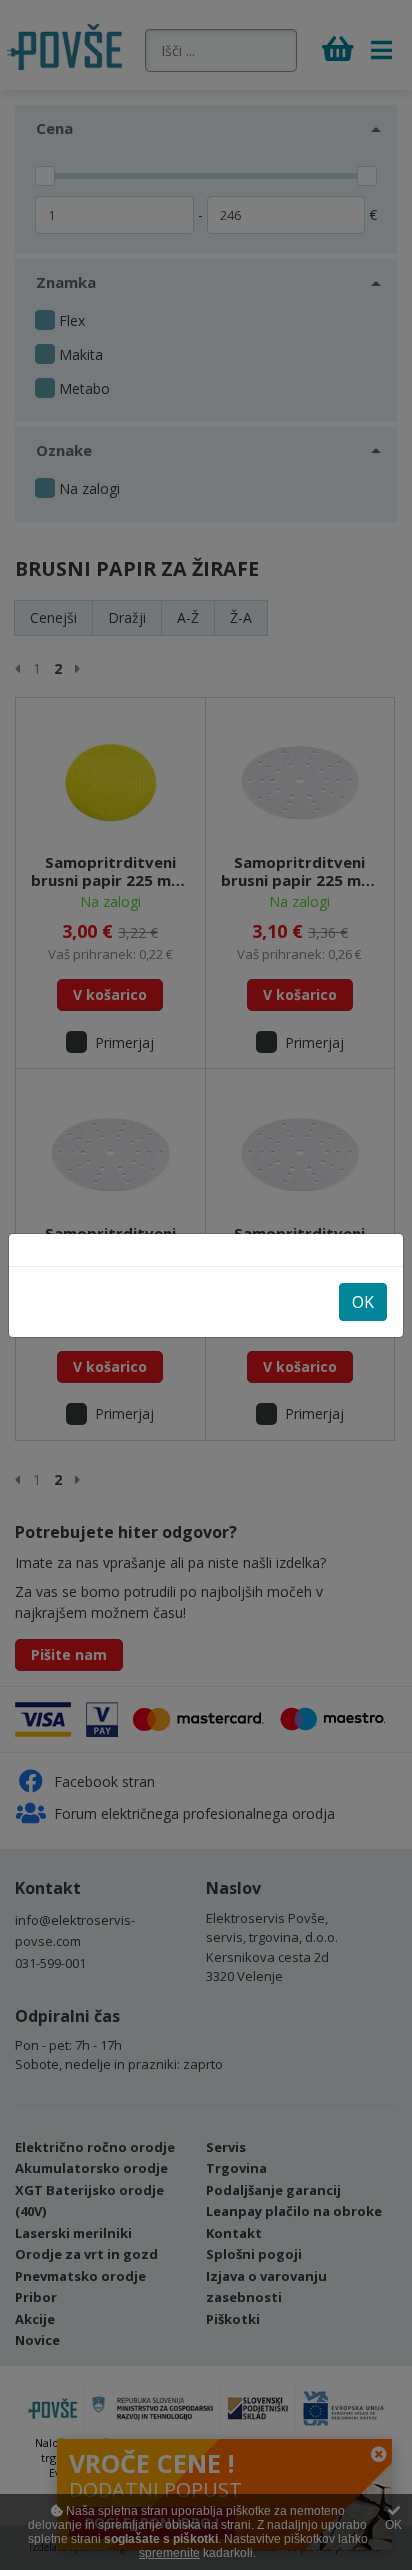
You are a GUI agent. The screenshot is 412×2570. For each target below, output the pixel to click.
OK (363, 1302)
